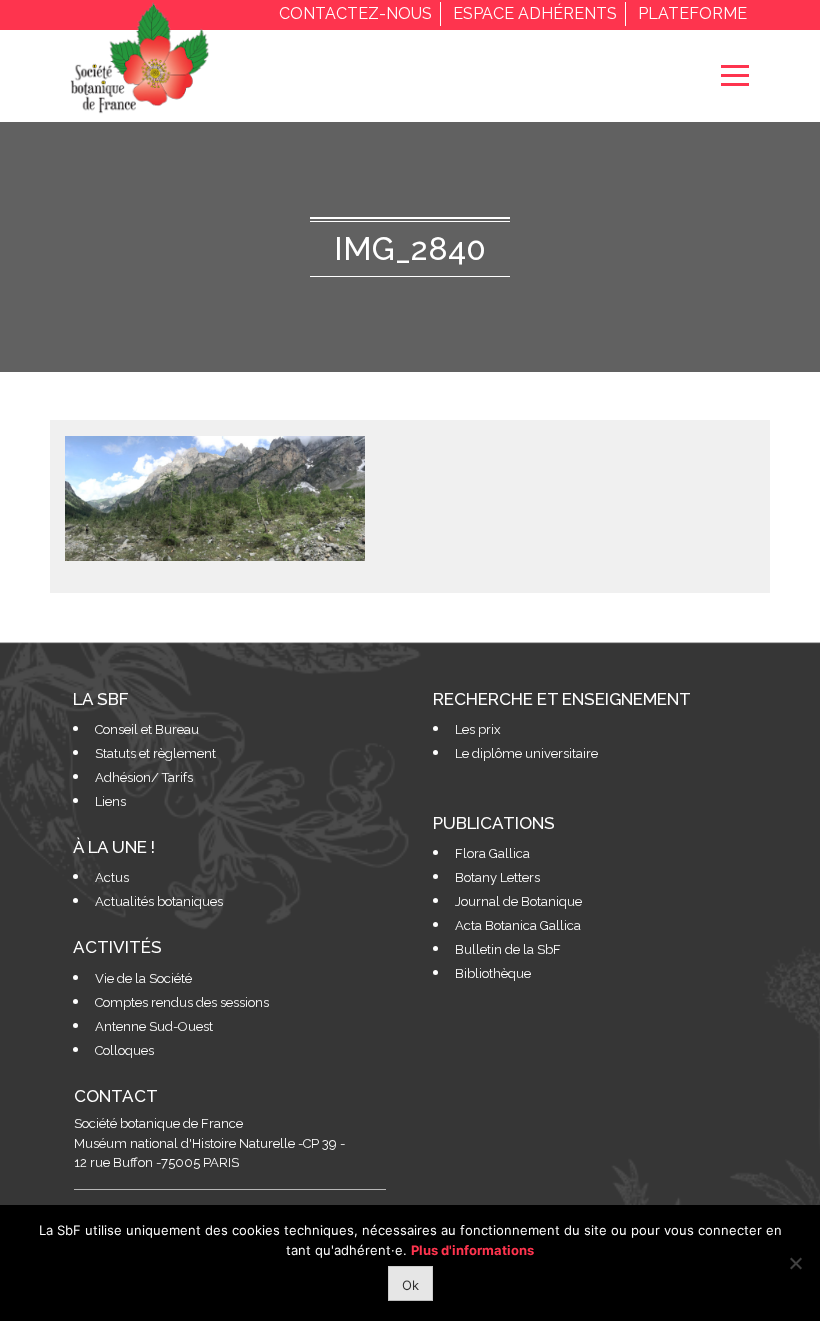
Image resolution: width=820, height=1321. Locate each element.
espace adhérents (535, 13)
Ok (410, 1285)
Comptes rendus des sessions (182, 1002)
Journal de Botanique (518, 901)
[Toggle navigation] (734, 75)
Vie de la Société (143, 978)
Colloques (124, 1050)
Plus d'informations (472, 1250)
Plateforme (692, 13)
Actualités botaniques (159, 901)
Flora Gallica (492, 853)
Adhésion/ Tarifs (144, 777)
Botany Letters (497, 877)
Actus (112, 877)
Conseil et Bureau (147, 729)
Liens (110, 801)
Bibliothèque (493, 973)
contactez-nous (355, 13)
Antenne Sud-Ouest (154, 1026)
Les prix (478, 729)
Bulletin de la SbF (508, 949)
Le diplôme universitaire (526, 753)
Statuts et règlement (155, 753)
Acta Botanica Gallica (518, 925)
